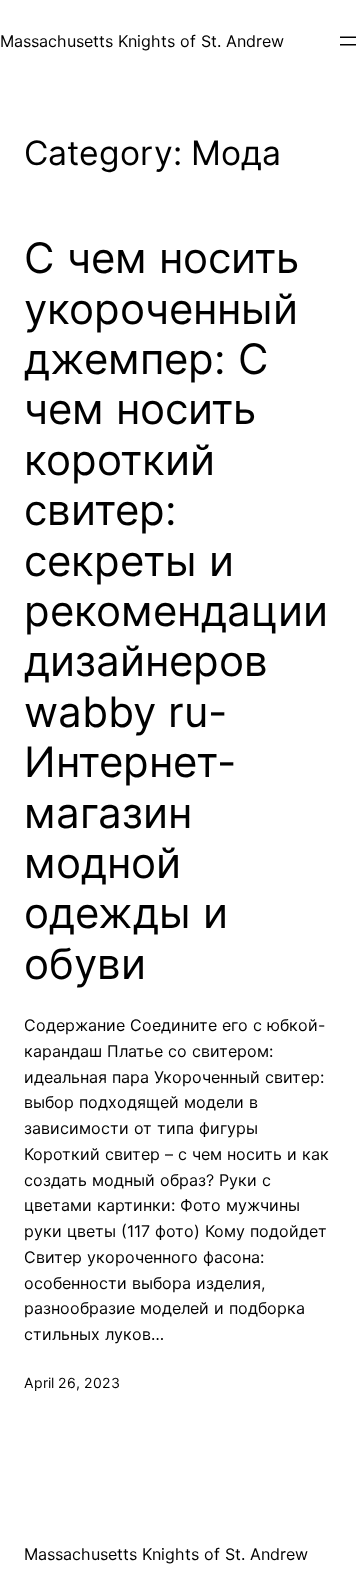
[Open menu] (348, 41)
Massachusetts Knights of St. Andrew (142, 41)
